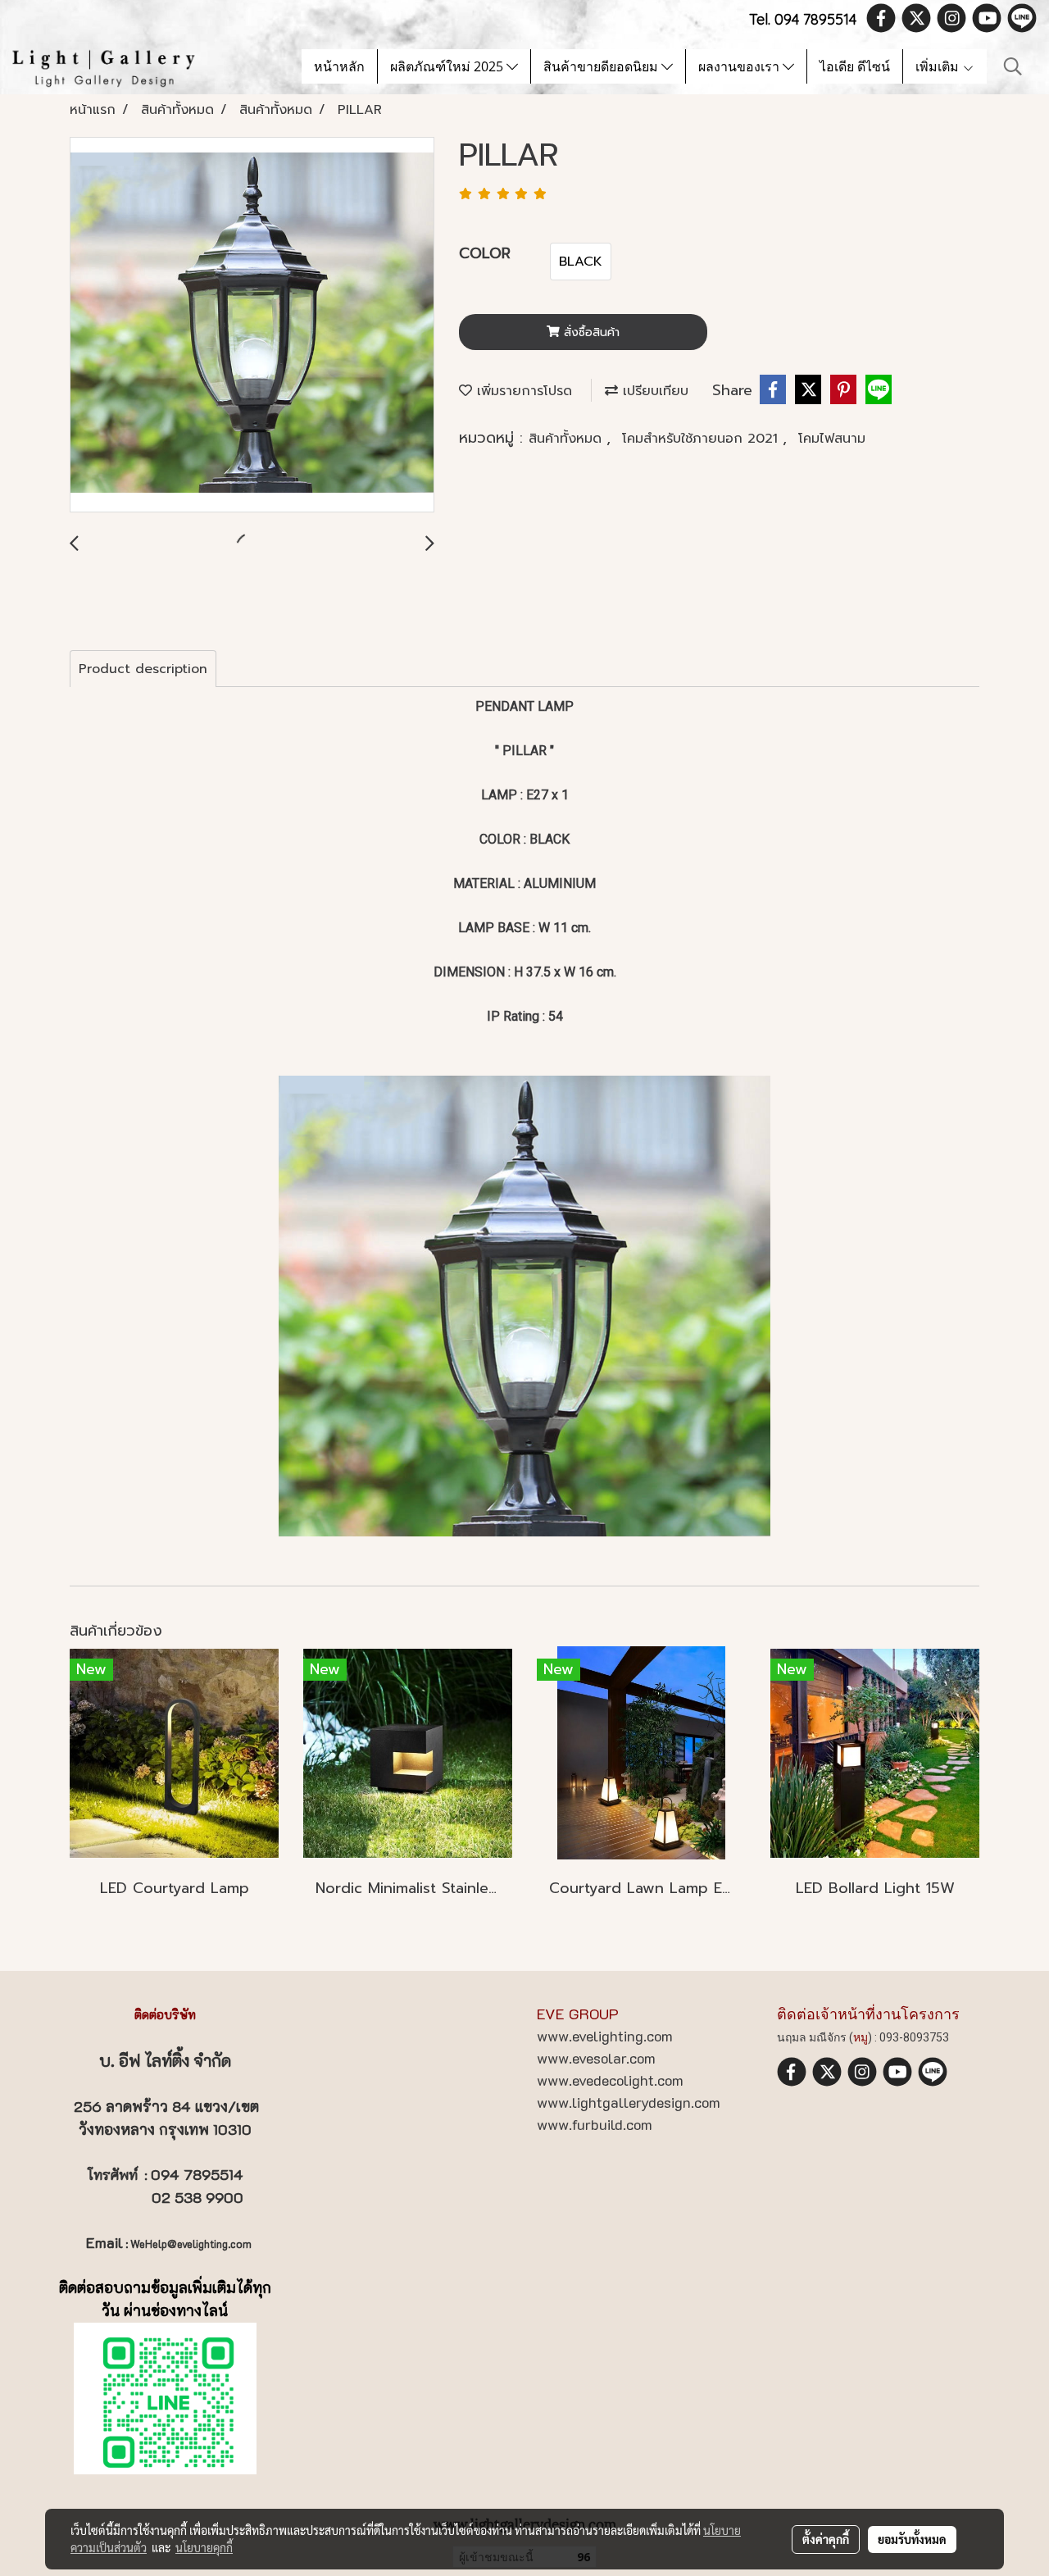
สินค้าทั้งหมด (568, 439)
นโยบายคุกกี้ (204, 2547)
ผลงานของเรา (740, 66)
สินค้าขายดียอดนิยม (602, 66)
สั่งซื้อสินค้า (590, 332)
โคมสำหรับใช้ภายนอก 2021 (702, 439)
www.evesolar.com (596, 2058)
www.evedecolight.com (610, 2080)
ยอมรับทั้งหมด (912, 2539)
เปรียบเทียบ (653, 391)
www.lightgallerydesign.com (629, 2102)
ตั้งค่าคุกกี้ (826, 2539)
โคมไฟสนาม (832, 439)
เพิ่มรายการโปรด (522, 391)
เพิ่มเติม (939, 66)
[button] (1013, 66)
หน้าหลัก (339, 66)
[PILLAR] (252, 325)
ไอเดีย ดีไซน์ (855, 66)
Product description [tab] (143, 669)
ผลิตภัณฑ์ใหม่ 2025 (448, 66)
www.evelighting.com (605, 2036)
